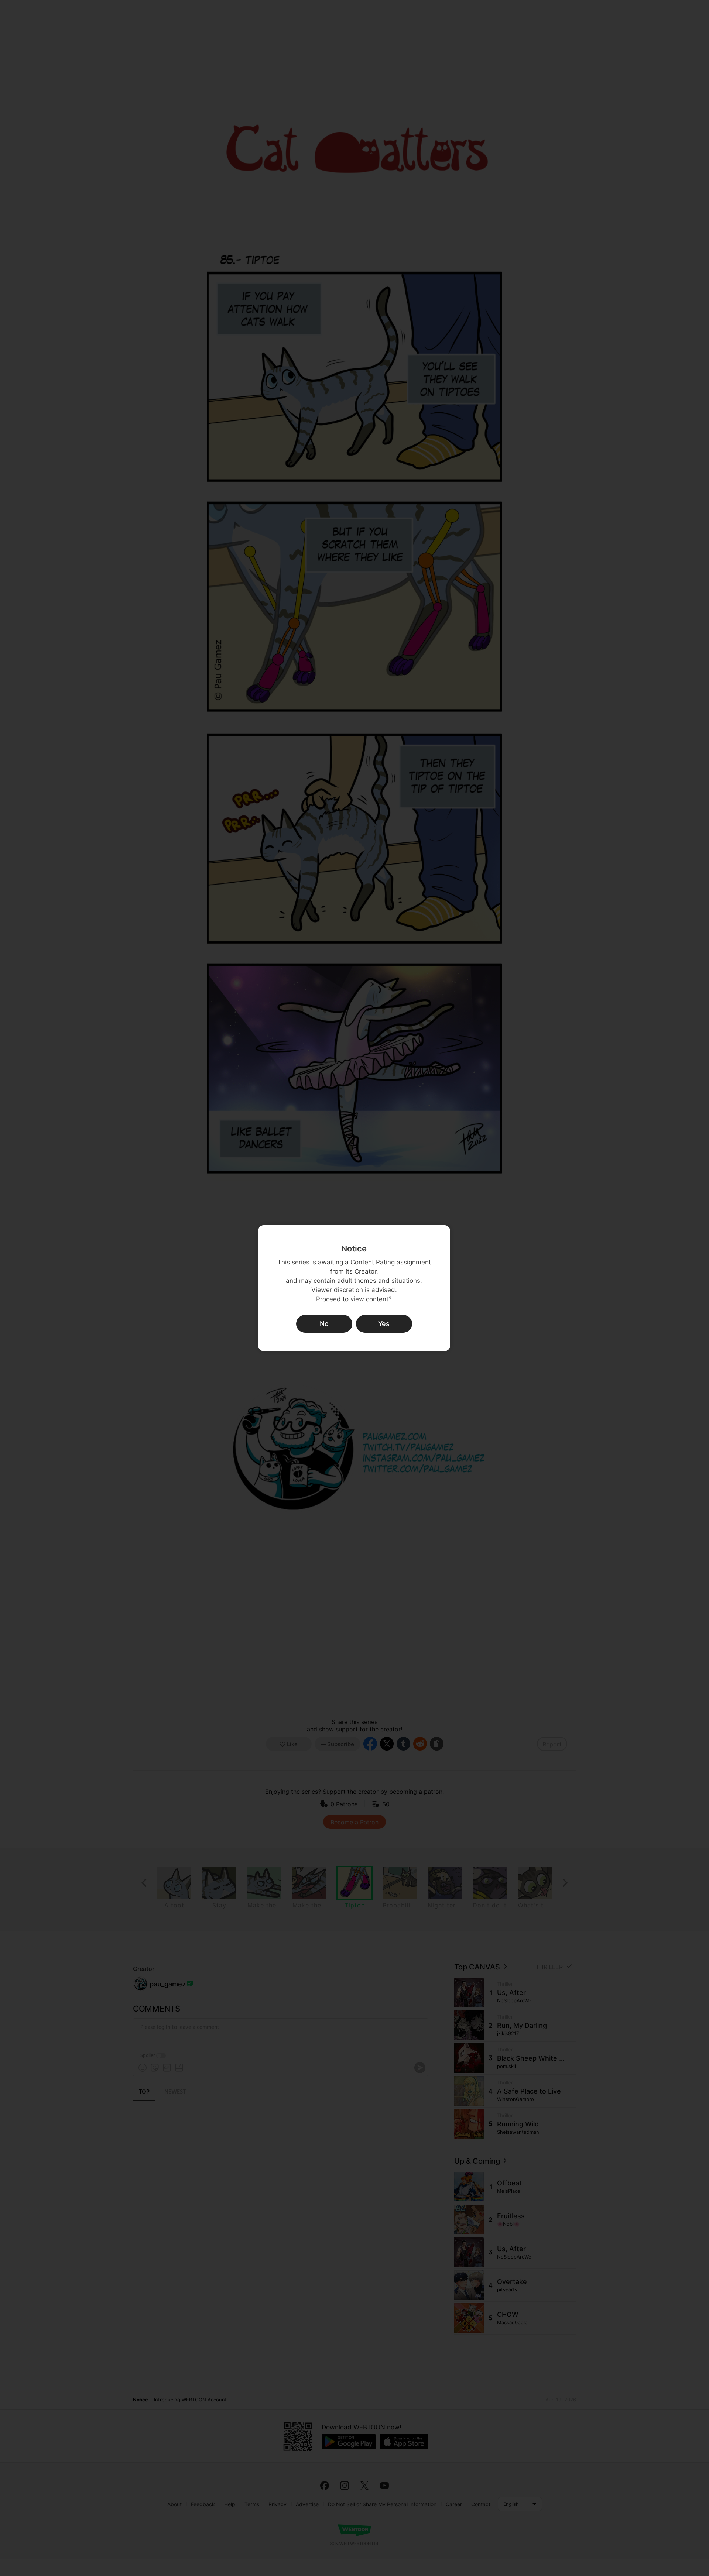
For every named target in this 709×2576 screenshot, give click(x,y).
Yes (384, 1324)
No (324, 1324)
